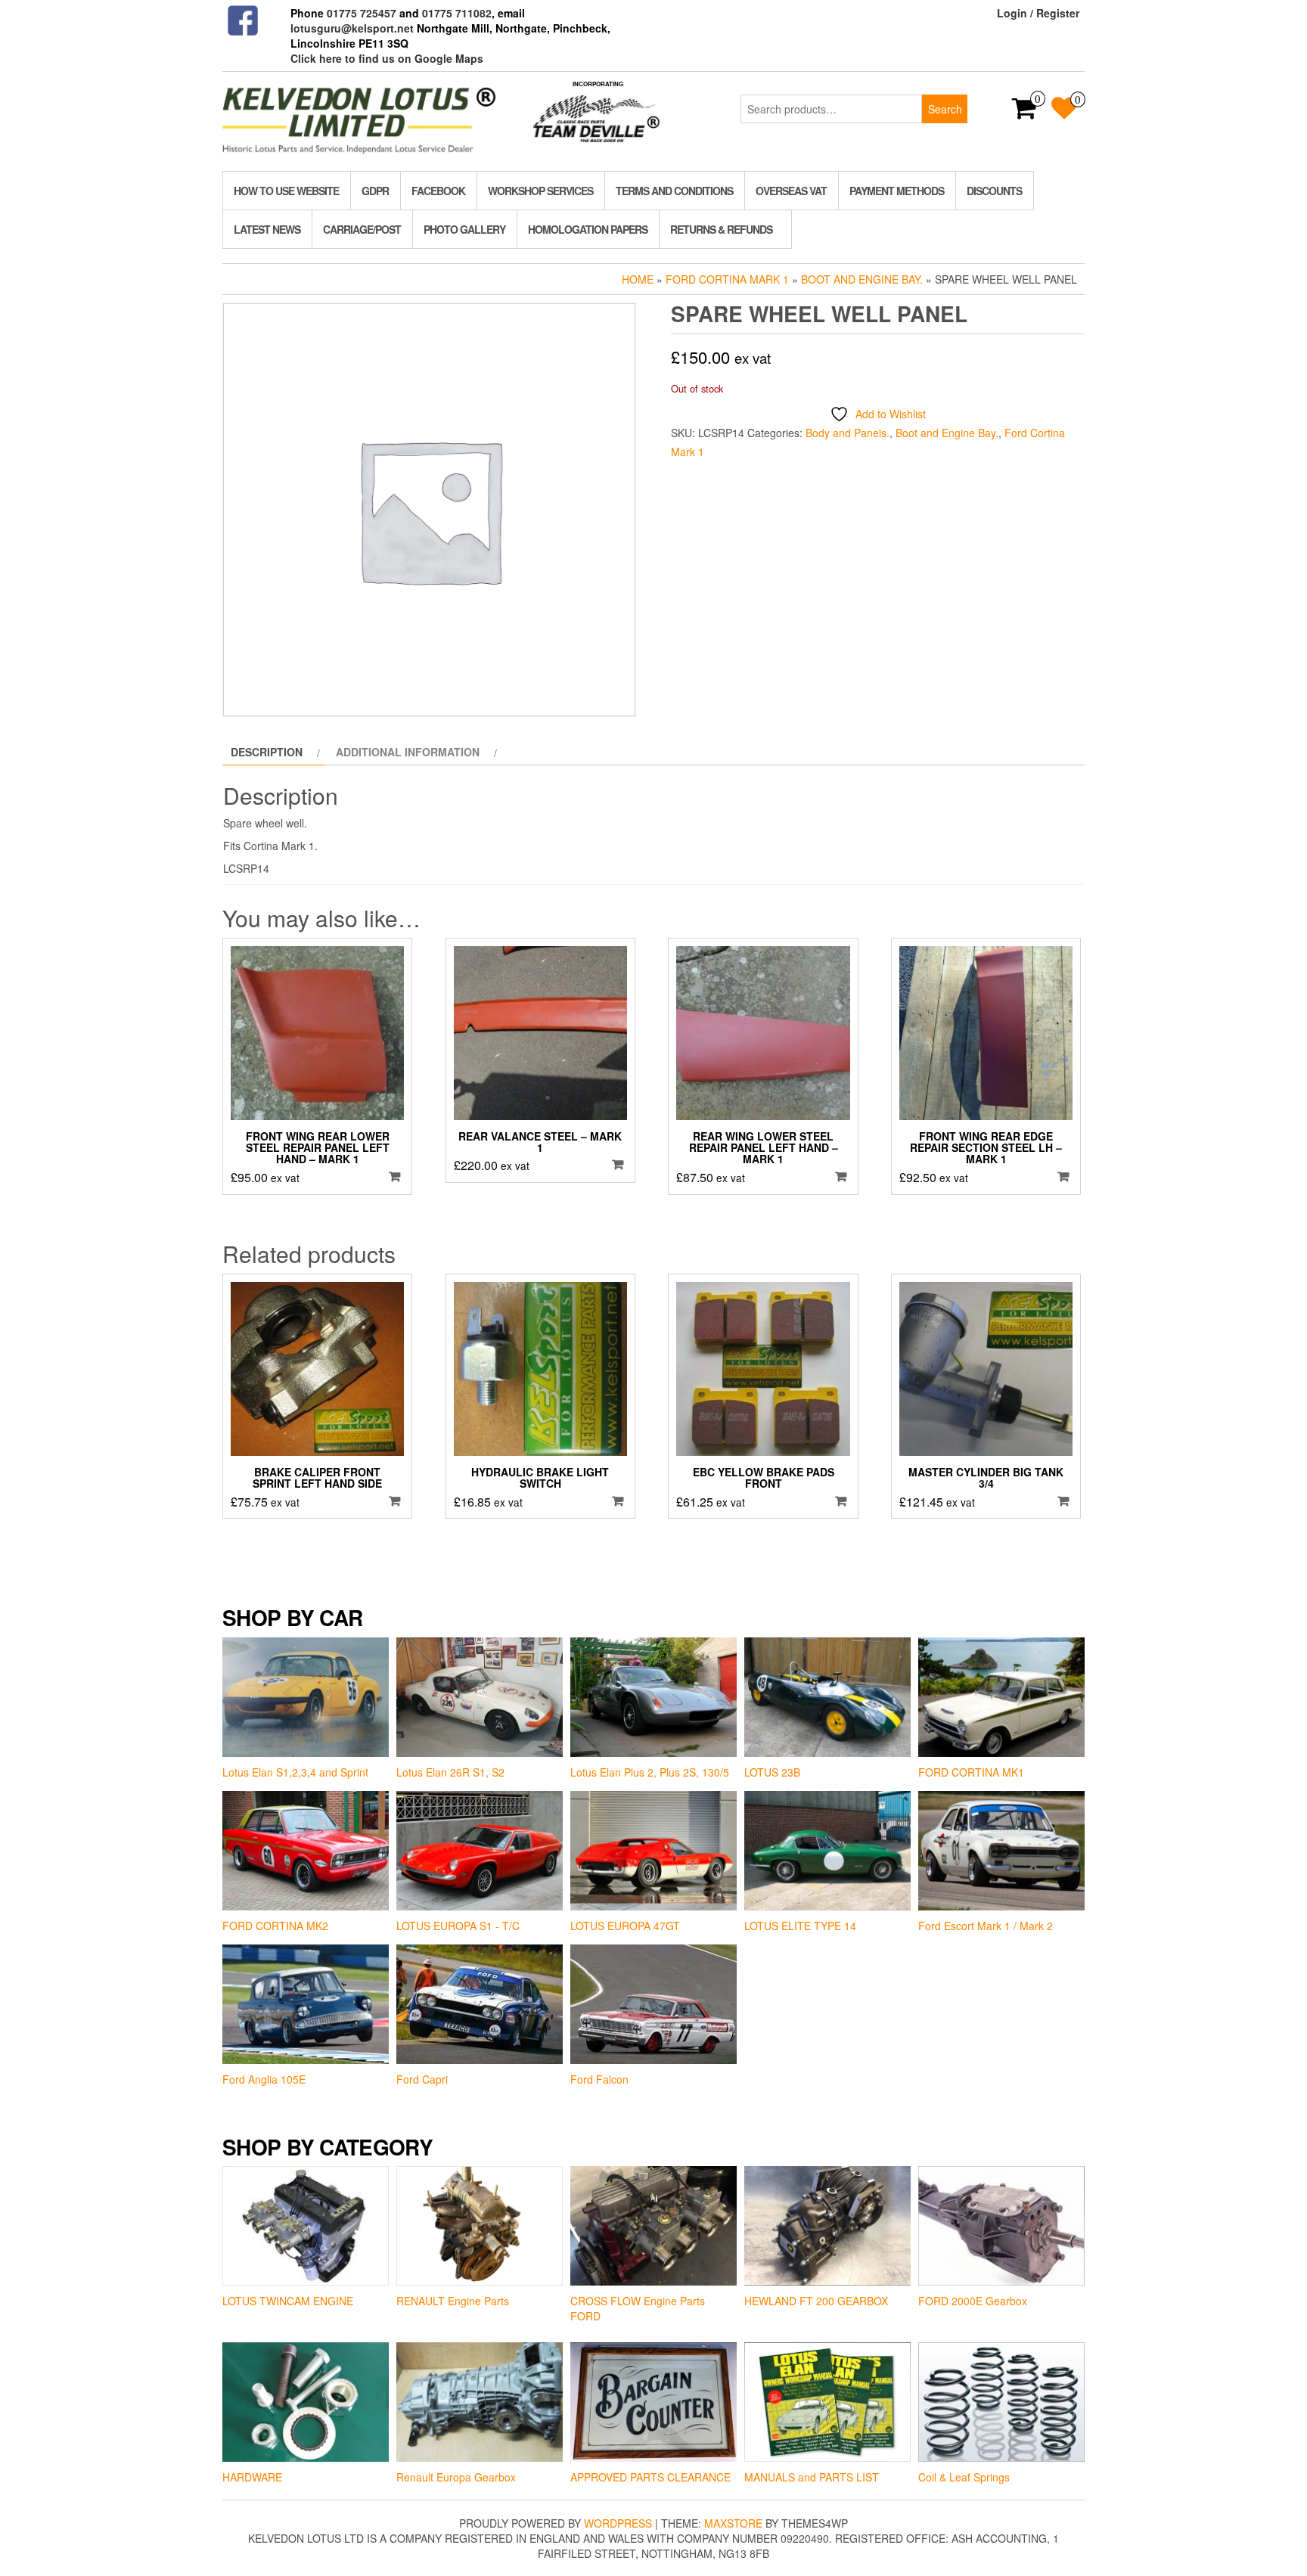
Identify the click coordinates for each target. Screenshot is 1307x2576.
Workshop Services (540, 191)
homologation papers (588, 229)
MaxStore (733, 2523)
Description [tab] (267, 752)
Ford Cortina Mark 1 (727, 279)
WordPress (618, 2523)
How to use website (286, 191)
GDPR (375, 191)
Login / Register (1038, 13)
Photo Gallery (464, 229)
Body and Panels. (848, 433)
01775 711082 (457, 13)
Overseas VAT (791, 191)
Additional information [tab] (408, 752)
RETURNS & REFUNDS (721, 229)
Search (945, 109)
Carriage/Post (362, 229)
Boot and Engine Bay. (862, 279)
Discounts (994, 191)
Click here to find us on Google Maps (387, 58)
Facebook (438, 191)
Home (638, 279)
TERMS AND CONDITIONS (674, 191)
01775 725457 (362, 13)
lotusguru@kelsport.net (352, 28)
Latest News (267, 229)
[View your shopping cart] (1024, 113)
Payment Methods (897, 191)
